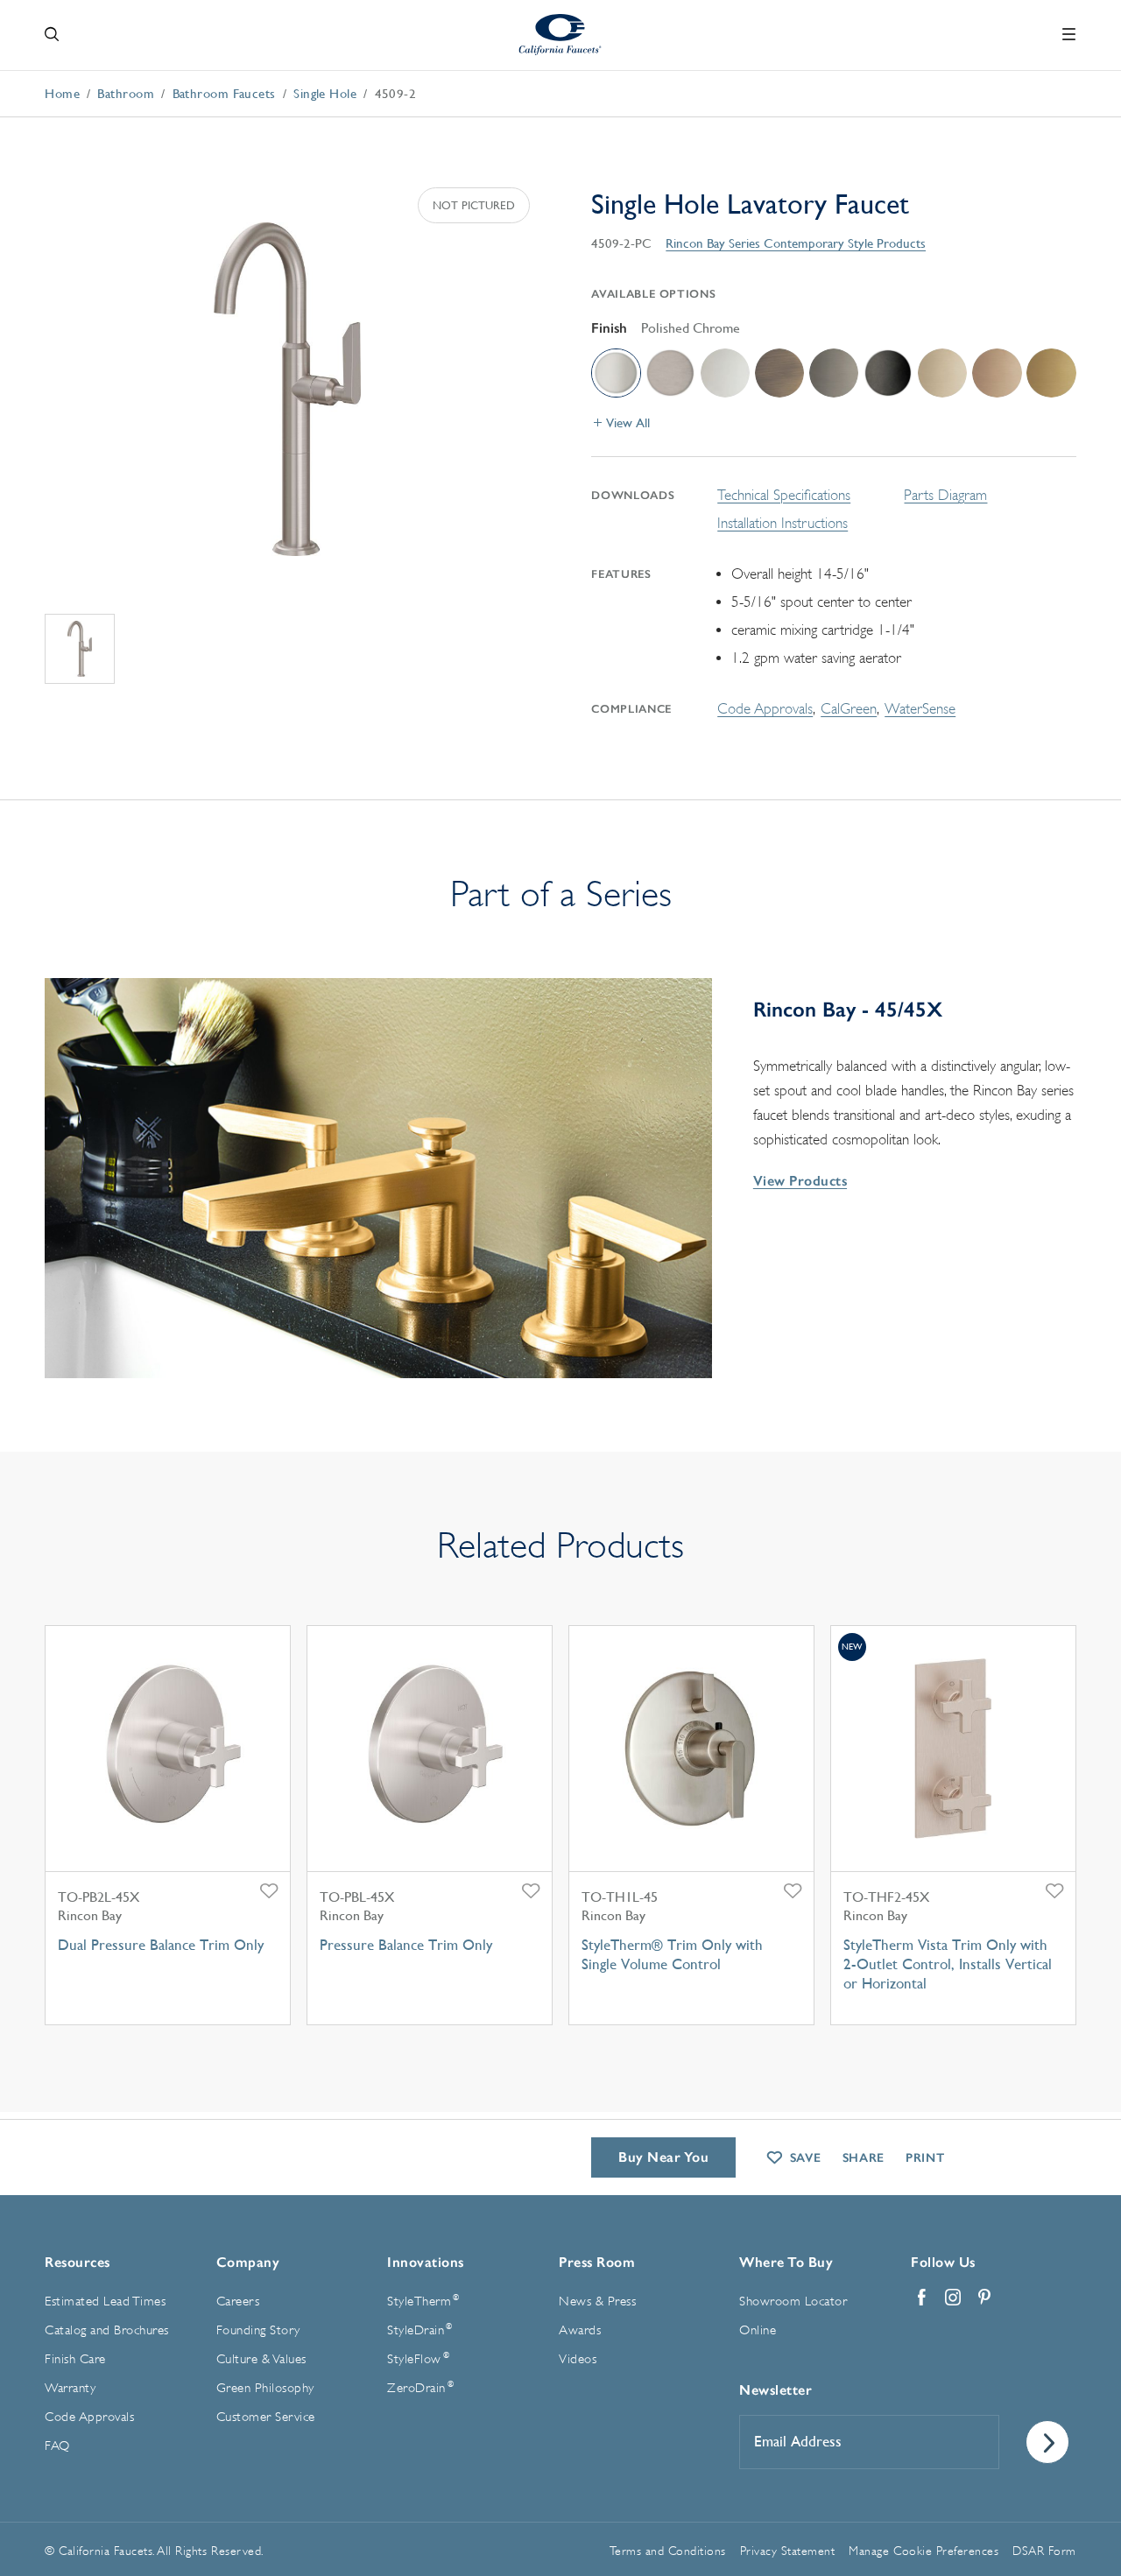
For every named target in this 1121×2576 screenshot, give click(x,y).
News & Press (597, 2302)
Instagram (953, 2298)
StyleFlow (418, 2359)
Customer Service (266, 2417)
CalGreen (849, 709)
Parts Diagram (945, 495)
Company (248, 2262)
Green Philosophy (265, 2388)
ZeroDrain (420, 2388)
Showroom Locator (793, 2302)
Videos (578, 2359)
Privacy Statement (788, 2551)
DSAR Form (1044, 2551)
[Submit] (1047, 2442)
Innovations (426, 2262)
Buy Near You (663, 2157)
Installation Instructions (783, 523)
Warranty (70, 2388)
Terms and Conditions (668, 2551)
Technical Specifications (784, 495)
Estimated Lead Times (105, 2302)
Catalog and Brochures (107, 2330)
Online (758, 2330)
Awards (580, 2330)
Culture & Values (261, 2359)
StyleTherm (423, 2301)
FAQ (57, 2446)
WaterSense (920, 709)
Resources (78, 2262)
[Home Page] (561, 35)
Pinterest (984, 2298)
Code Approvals (765, 709)
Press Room (597, 2262)
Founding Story (258, 2330)
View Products (800, 1181)
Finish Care (75, 2359)
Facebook (921, 2298)
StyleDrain (419, 2330)
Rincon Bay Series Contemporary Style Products (796, 243)
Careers (238, 2302)
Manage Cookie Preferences (924, 2551)
